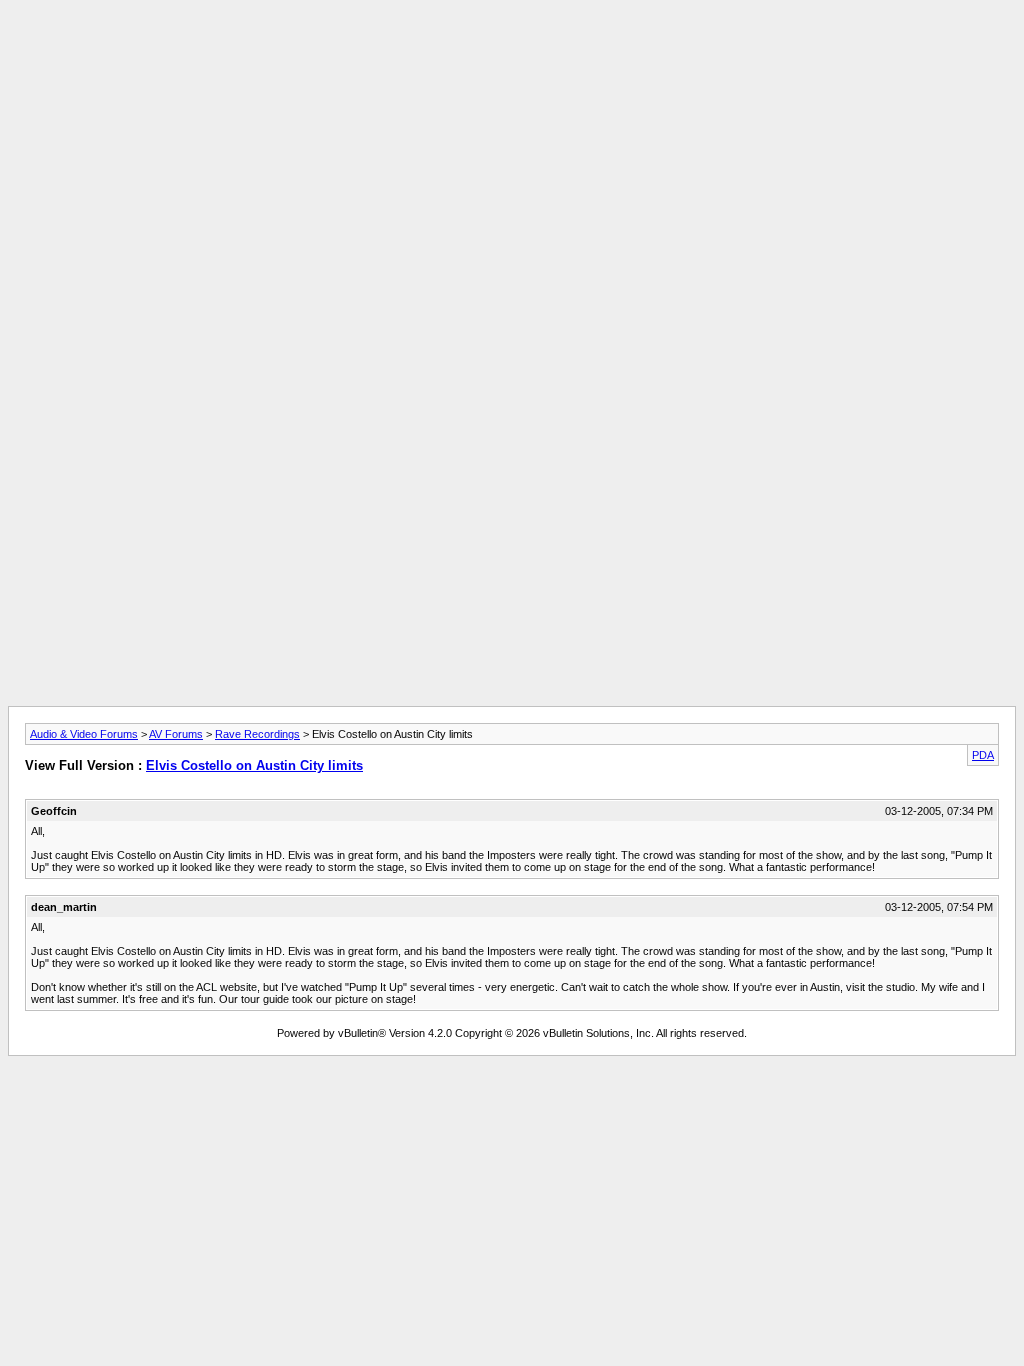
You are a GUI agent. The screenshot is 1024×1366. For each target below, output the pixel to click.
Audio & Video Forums (84, 734)
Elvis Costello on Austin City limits (254, 765)
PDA (983, 755)
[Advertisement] (512, 53)
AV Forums (176, 734)
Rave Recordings (257, 734)
